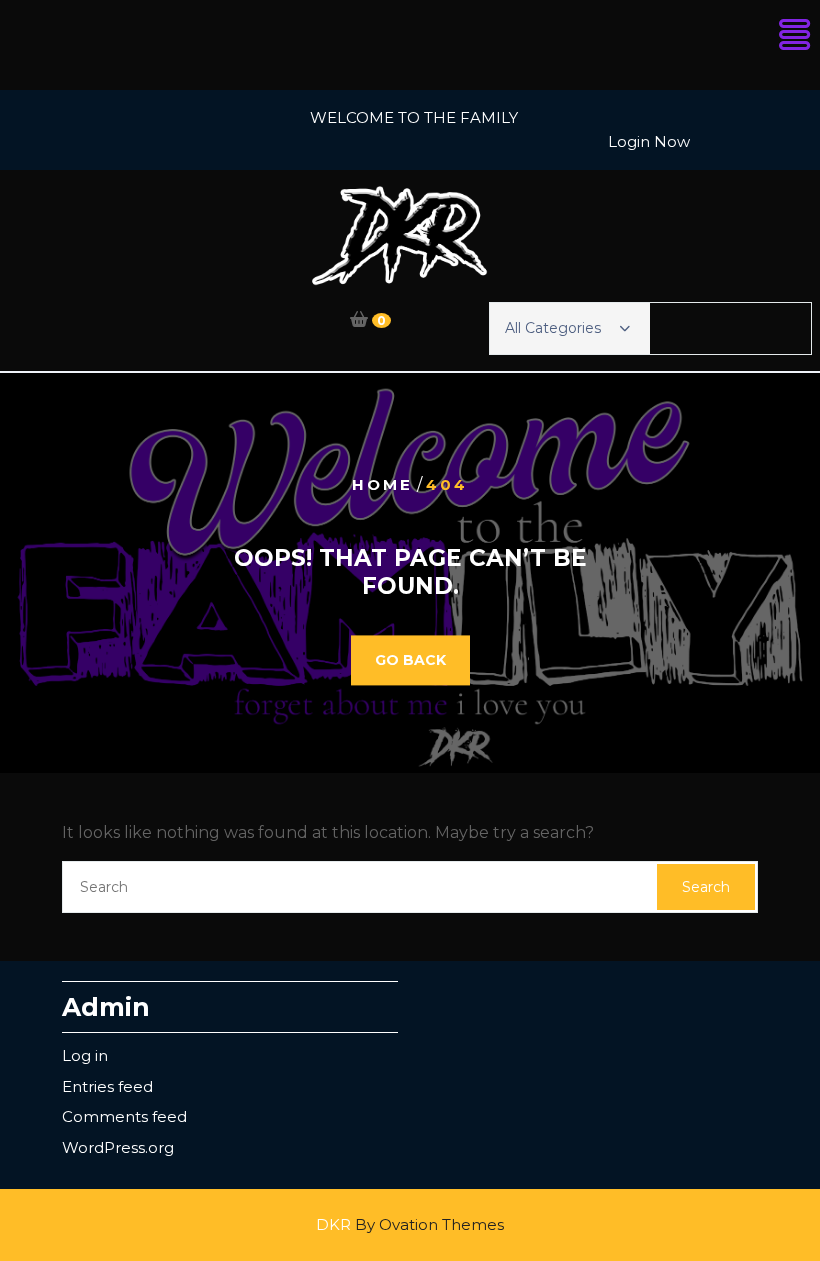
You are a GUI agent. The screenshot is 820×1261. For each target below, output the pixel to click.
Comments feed (124, 1116)
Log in (85, 1055)
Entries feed (107, 1086)
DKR (410, 1224)
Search (706, 887)
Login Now (649, 141)
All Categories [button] (553, 328)
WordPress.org (118, 1147)
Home (382, 484)
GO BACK (410, 661)
